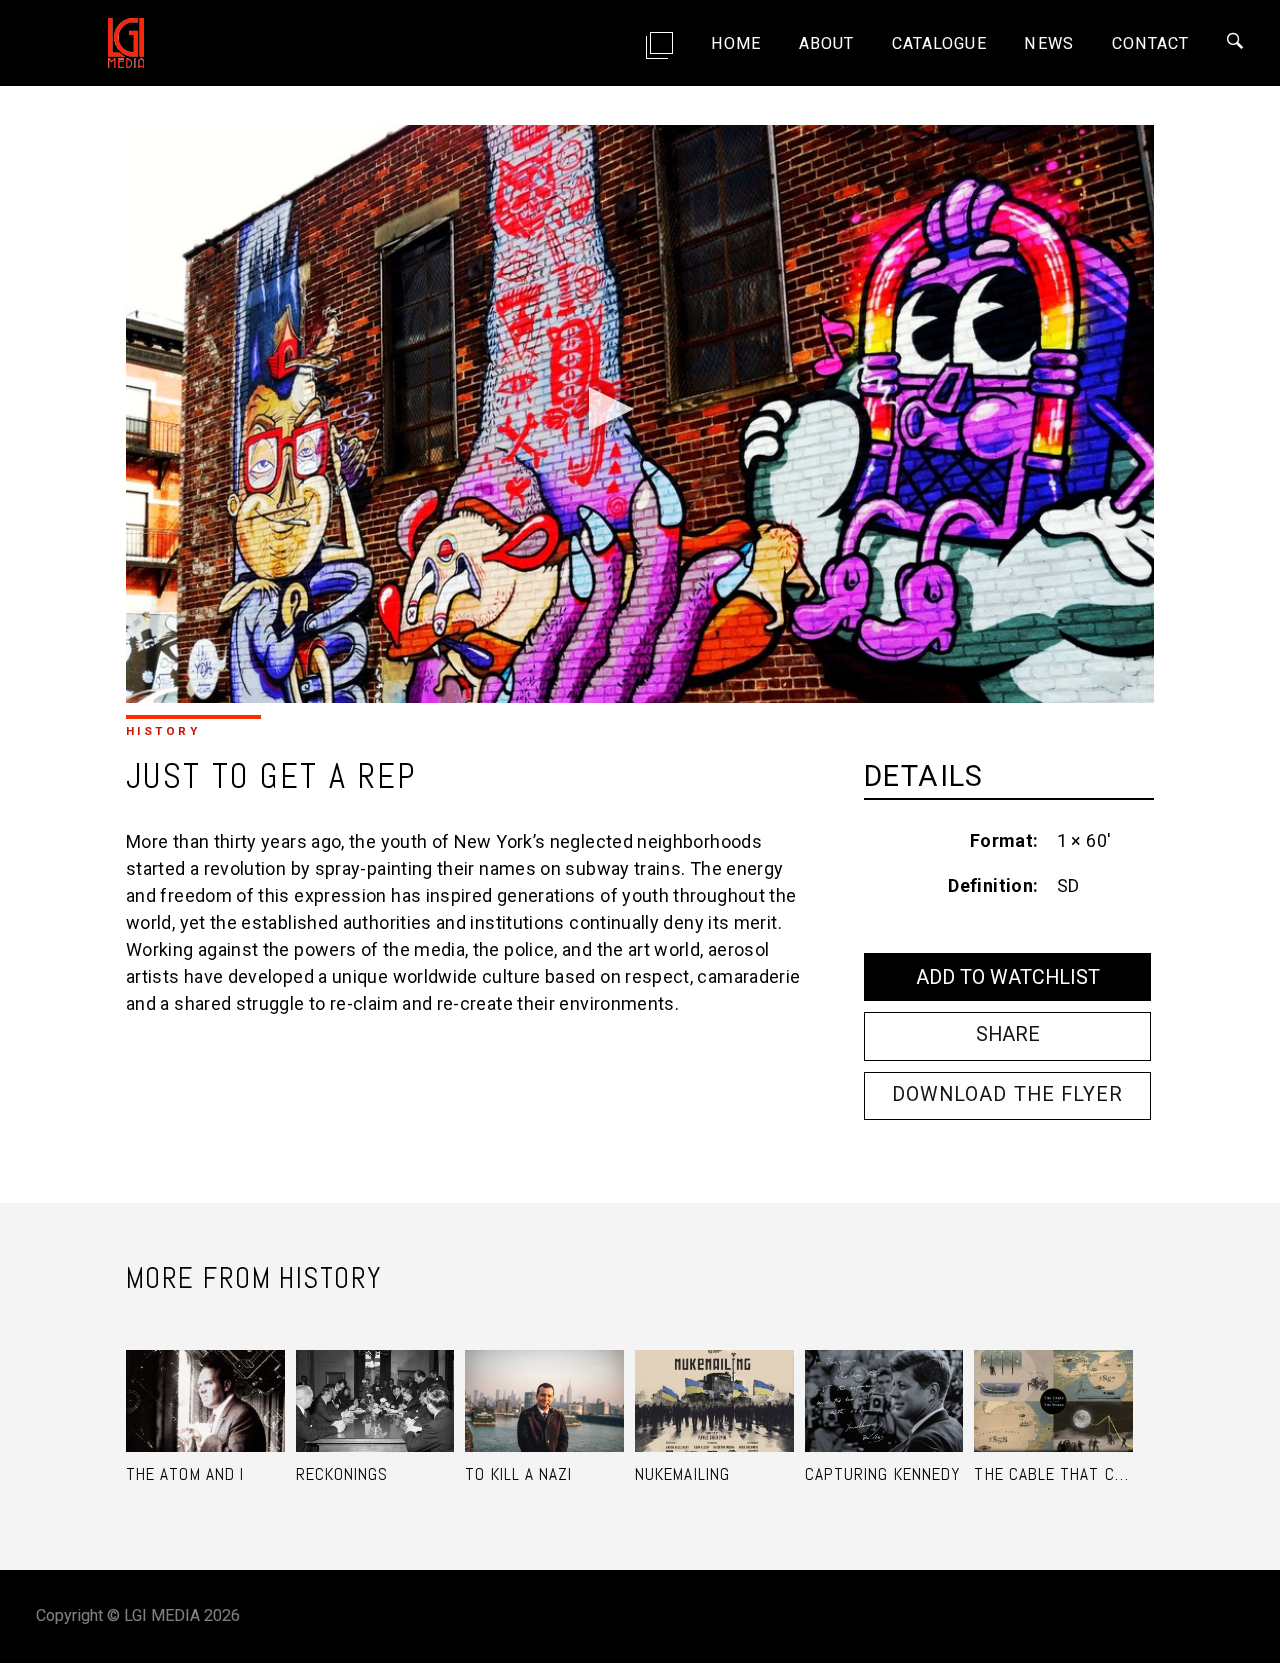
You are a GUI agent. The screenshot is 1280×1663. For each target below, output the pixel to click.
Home (736, 43)
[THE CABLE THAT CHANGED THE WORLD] (1053, 1378)
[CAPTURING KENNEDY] (884, 1378)
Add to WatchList (1008, 977)
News (1048, 43)
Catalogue (939, 43)
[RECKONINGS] (375, 1378)
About (826, 43)
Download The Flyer (1007, 1094)
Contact (1150, 43)
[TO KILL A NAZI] (544, 1378)
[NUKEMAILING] (714, 1378)
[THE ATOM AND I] (205, 1378)
